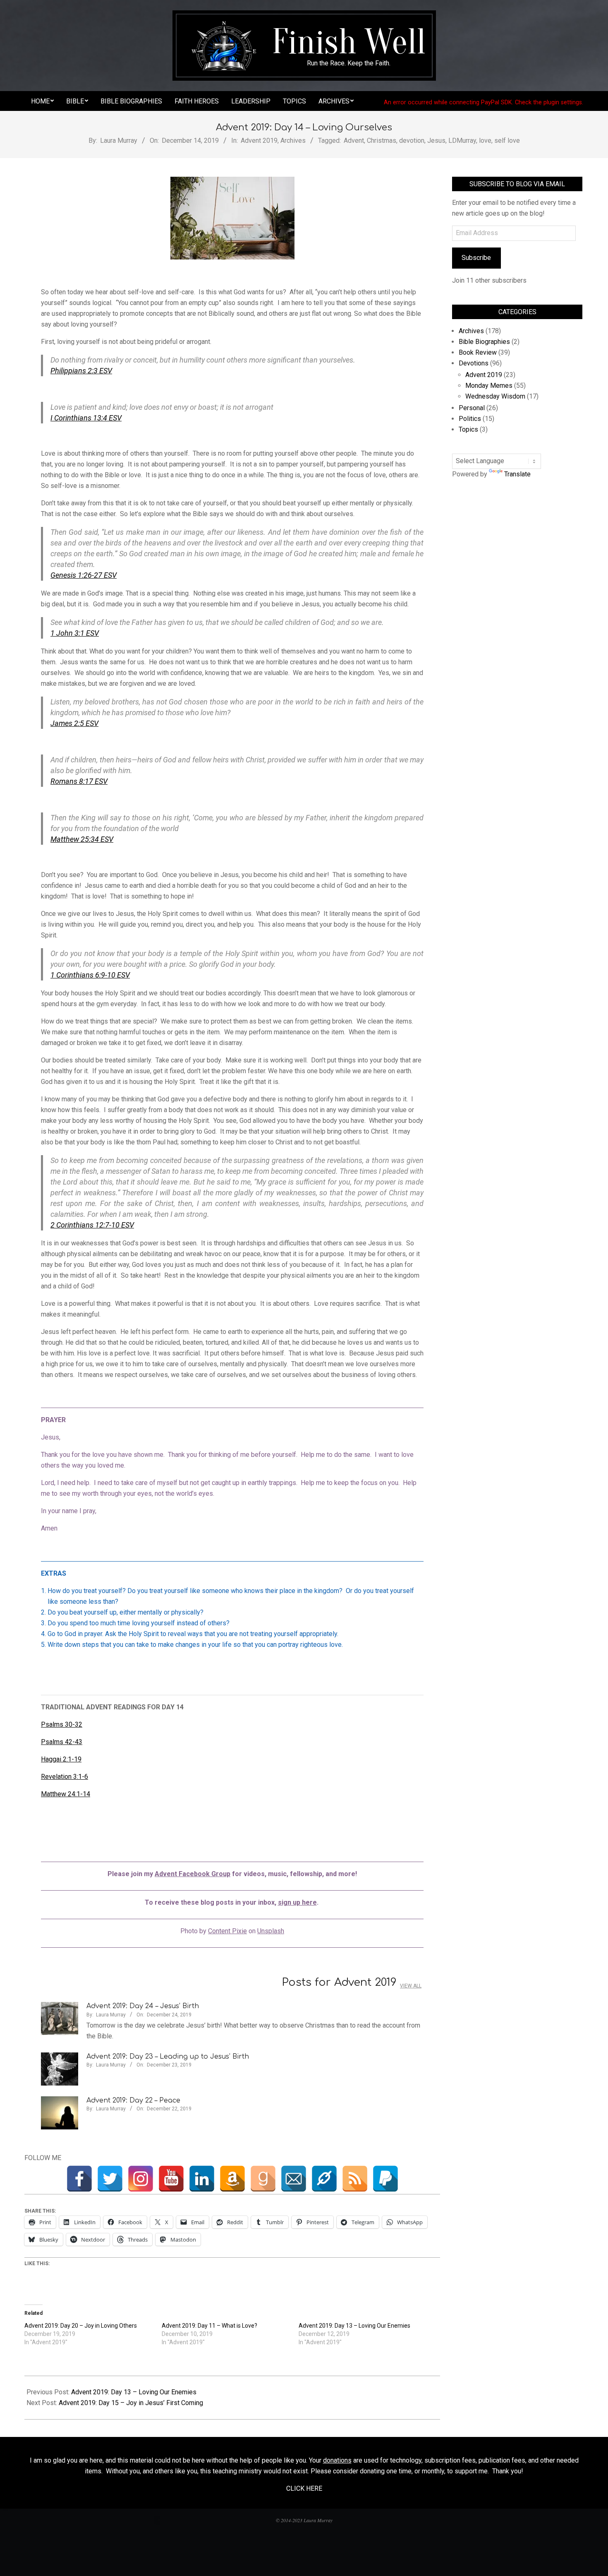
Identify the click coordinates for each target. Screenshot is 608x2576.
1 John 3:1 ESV (75, 633)
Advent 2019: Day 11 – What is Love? (209, 2326)
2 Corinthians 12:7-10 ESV (92, 1225)
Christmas (382, 141)
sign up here (297, 1902)
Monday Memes (489, 386)
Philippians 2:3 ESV (81, 371)
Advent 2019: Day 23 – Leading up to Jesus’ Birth (168, 2057)
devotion (412, 141)
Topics (468, 429)
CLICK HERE (304, 2488)
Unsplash (271, 1931)
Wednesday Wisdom (495, 396)
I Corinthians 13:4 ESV (86, 418)
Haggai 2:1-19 (61, 1759)
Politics (470, 419)
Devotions (474, 363)
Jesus (436, 141)
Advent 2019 (259, 141)
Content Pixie (227, 1931)
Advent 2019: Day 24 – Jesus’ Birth (143, 2006)
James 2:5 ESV (74, 723)
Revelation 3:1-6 (65, 1777)
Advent (354, 141)
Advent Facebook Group (193, 1874)
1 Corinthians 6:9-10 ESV (90, 975)
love (485, 141)
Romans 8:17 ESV (79, 781)
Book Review (478, 352)
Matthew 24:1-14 (66, 1794)
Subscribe (476, 258)
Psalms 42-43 (62, 1742)
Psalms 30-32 (62, 1724)
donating (372, 2471)
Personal (472, 408)
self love (507, 141)
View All (411, 1986)
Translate (517, 474)
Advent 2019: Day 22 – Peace (133, 2100)
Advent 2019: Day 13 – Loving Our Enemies (354, 2326)
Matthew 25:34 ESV (82, 839)
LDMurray (462, 141)
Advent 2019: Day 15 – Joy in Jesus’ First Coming (131, 2403)
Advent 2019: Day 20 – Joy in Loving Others (81, 2326)
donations (337, 2460)
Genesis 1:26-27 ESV (84, 575)
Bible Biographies (484, 342)
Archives (293, 141)
